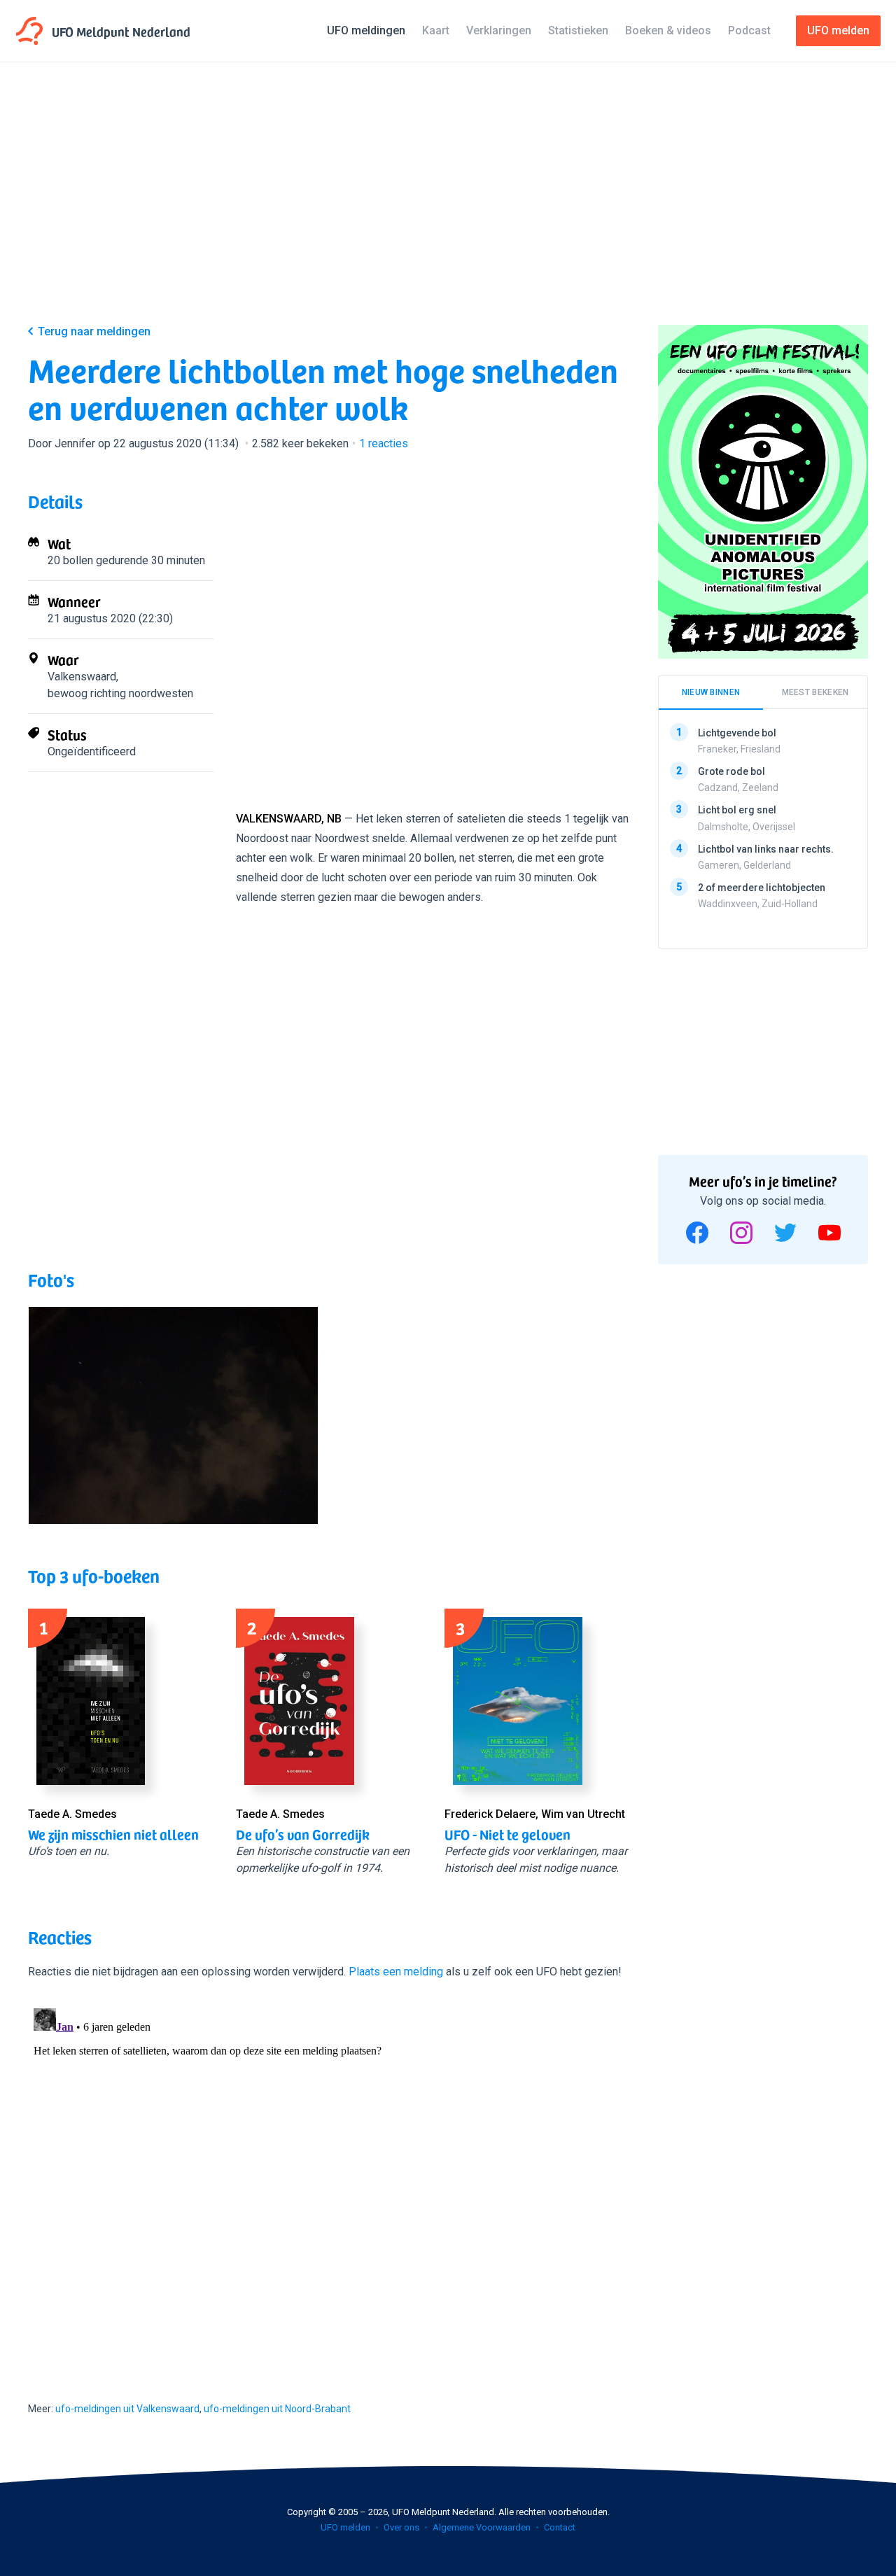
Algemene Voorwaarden (482, 2527)
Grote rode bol (731, 771)
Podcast (749, 30)
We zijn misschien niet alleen (113, 1834)
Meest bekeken (815, 692)
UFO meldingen (366, 30)
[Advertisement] (448, 204)
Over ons (401, 2527)
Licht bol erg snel (737, 810)
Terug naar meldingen (94, 331)
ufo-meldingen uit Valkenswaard (127, 2409)
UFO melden (345, 2527)
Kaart (436, 30)
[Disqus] (329, 2178)
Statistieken (578, 30)
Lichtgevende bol (737, 733)
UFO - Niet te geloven (507, 1834)
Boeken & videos (668, 30)
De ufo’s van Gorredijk (303, 1834)
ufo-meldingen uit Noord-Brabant (277, 2409)
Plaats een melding (396, 1972)
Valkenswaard (82, 677)
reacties (384, 443)
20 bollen (70, 560)
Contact (560, 2527)
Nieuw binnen (711, 692)
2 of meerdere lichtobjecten (762, 888)
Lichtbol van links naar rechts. (766, 848)
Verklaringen (499, 30)
